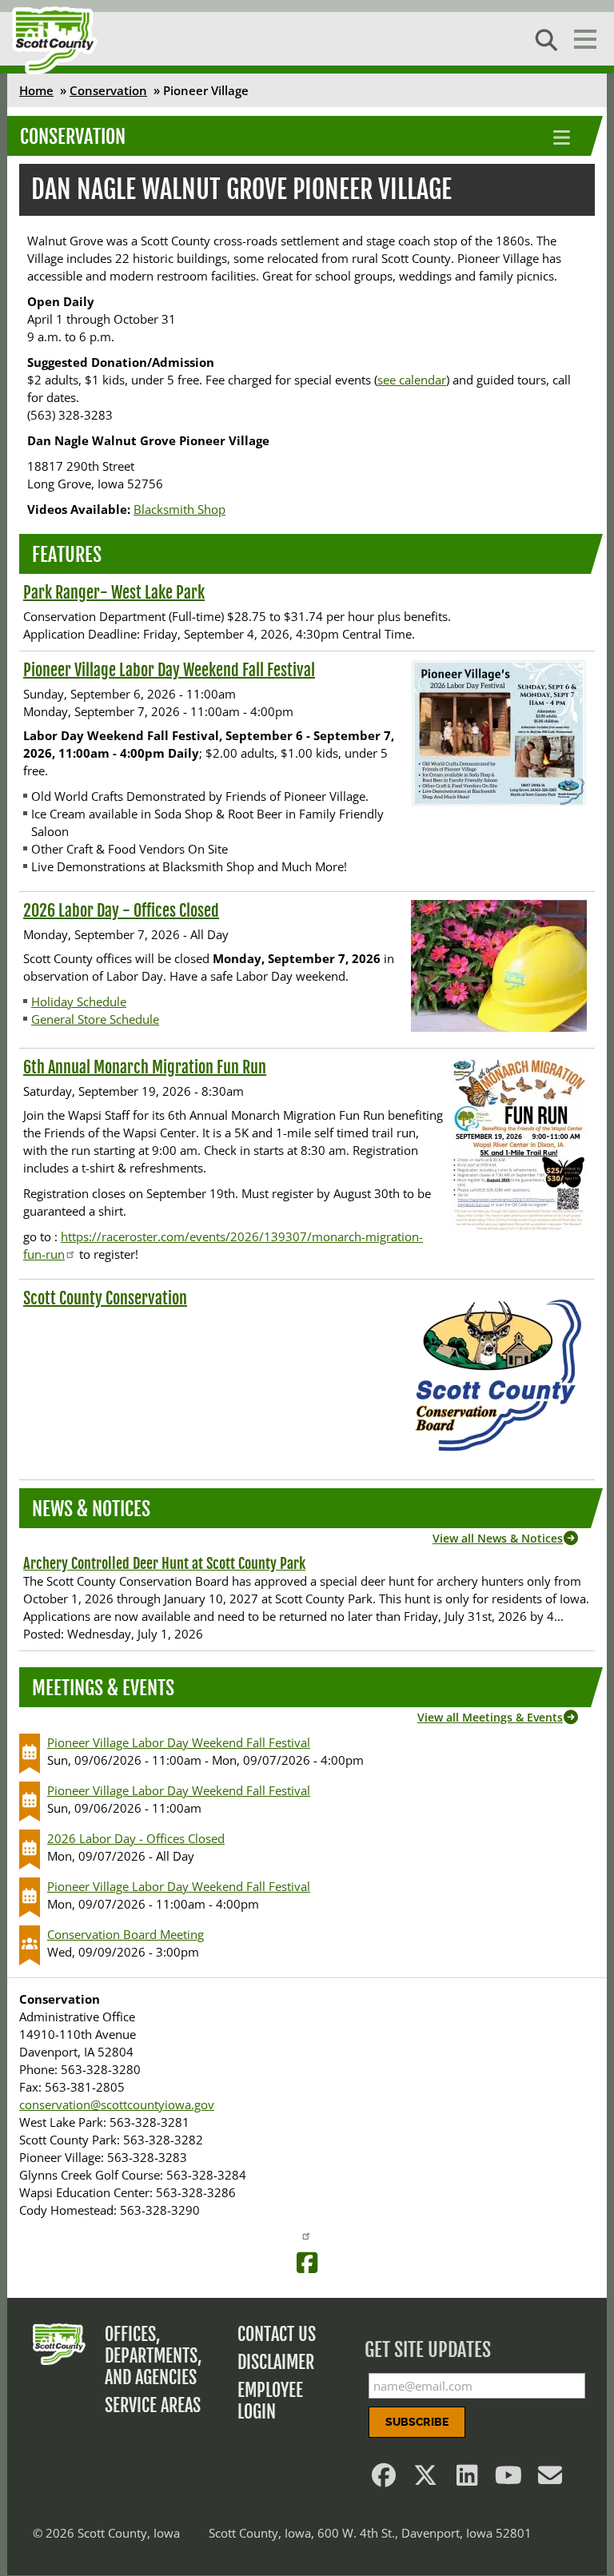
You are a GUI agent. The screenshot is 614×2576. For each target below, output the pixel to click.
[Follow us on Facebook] (384, 2479)
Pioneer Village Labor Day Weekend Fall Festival (169, 670)
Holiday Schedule (79, 1001)
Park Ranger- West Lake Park (114, 593)
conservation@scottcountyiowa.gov (117, 2104)
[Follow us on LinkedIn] (467, 2479)
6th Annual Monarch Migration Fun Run (145, 1067)
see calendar (412, 380)
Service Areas (153, 2405)
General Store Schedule (95, 1019)
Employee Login (270, 2401)
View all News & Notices (498, 1538)
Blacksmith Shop (179, 509)
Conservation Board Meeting (126, 1934)
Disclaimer (276, 2362)
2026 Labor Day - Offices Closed (121, 911)
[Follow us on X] (425, 2479)
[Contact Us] (550, 2479)
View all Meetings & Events (490, 1717)
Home (36, 90)
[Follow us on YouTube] (508, 2479)
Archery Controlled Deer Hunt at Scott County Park (164, 1563)
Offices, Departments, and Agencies (153, 2356)
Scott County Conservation (105, 1298)
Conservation (108, 90)
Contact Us (277, 2334)
